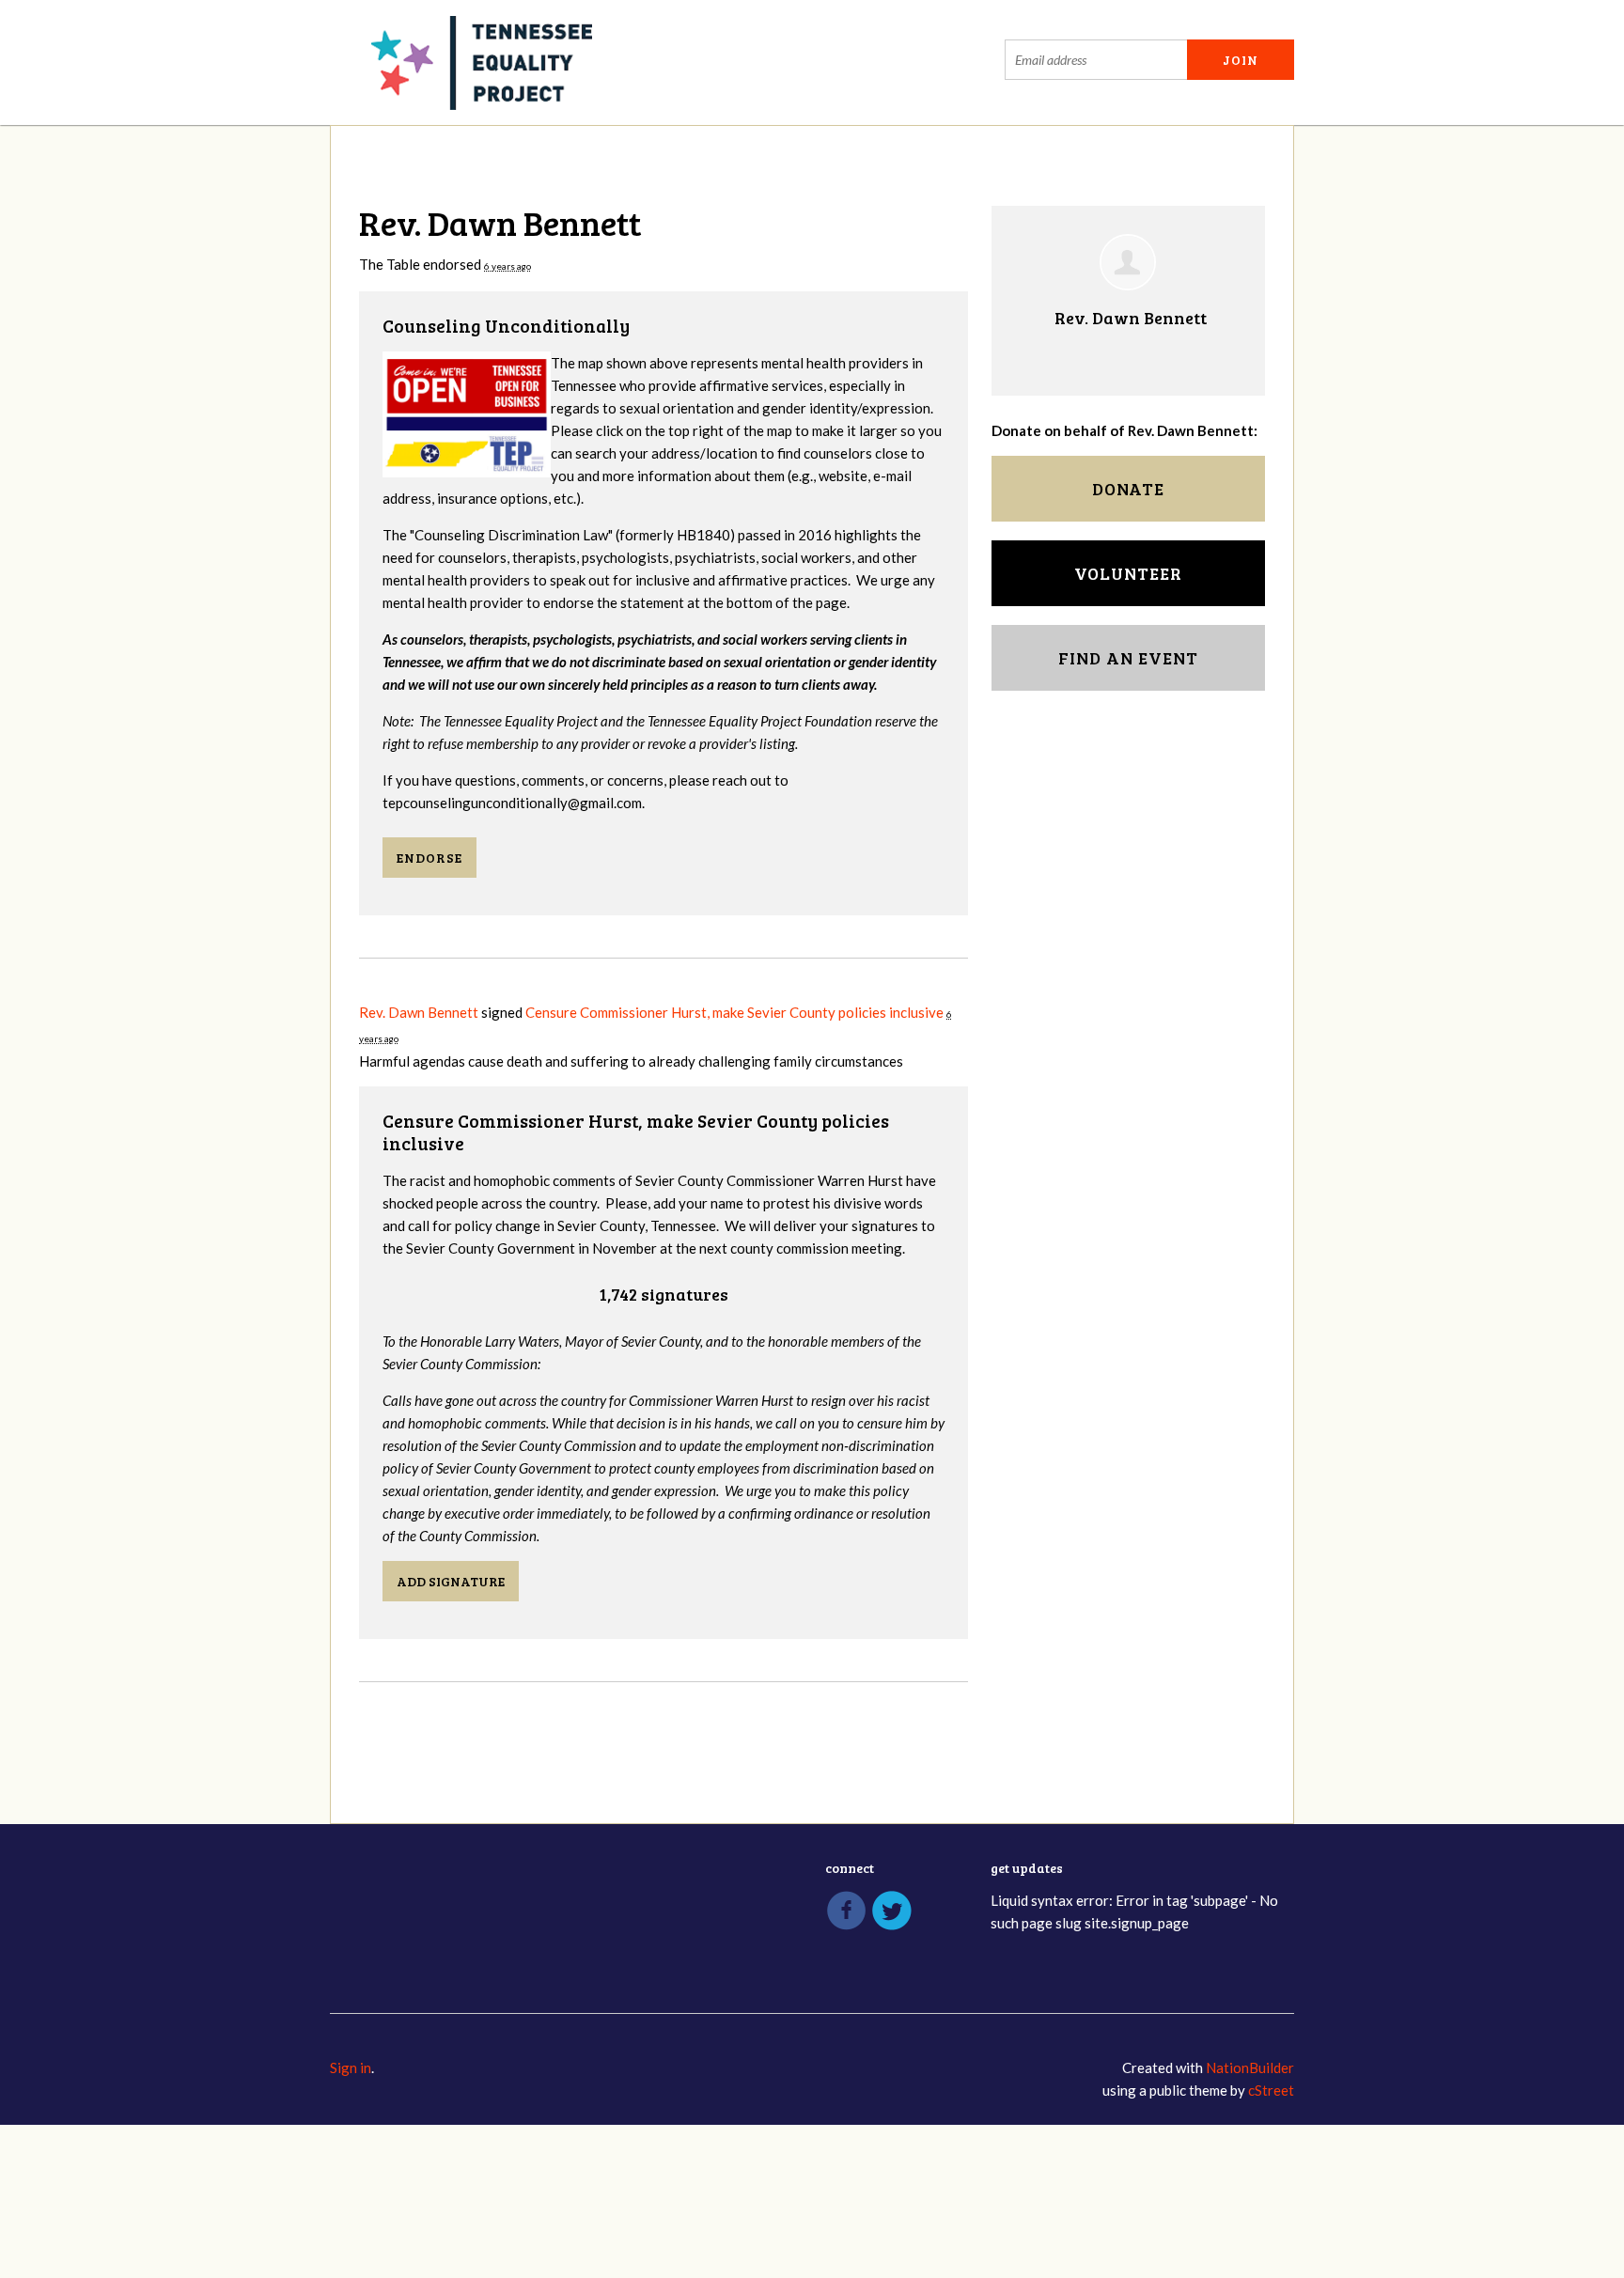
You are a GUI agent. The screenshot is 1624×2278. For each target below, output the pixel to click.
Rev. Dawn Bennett (419, 1012)
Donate (1128, 489)
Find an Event (1128, 658)
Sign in (351, 2067)
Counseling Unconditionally (506, 326)
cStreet (1271, 2090)
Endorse (429, 858)
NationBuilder (1250, 2067)
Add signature (451, 1581)
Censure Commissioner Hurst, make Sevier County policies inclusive (734, 1012)
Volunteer (1128, 573)
